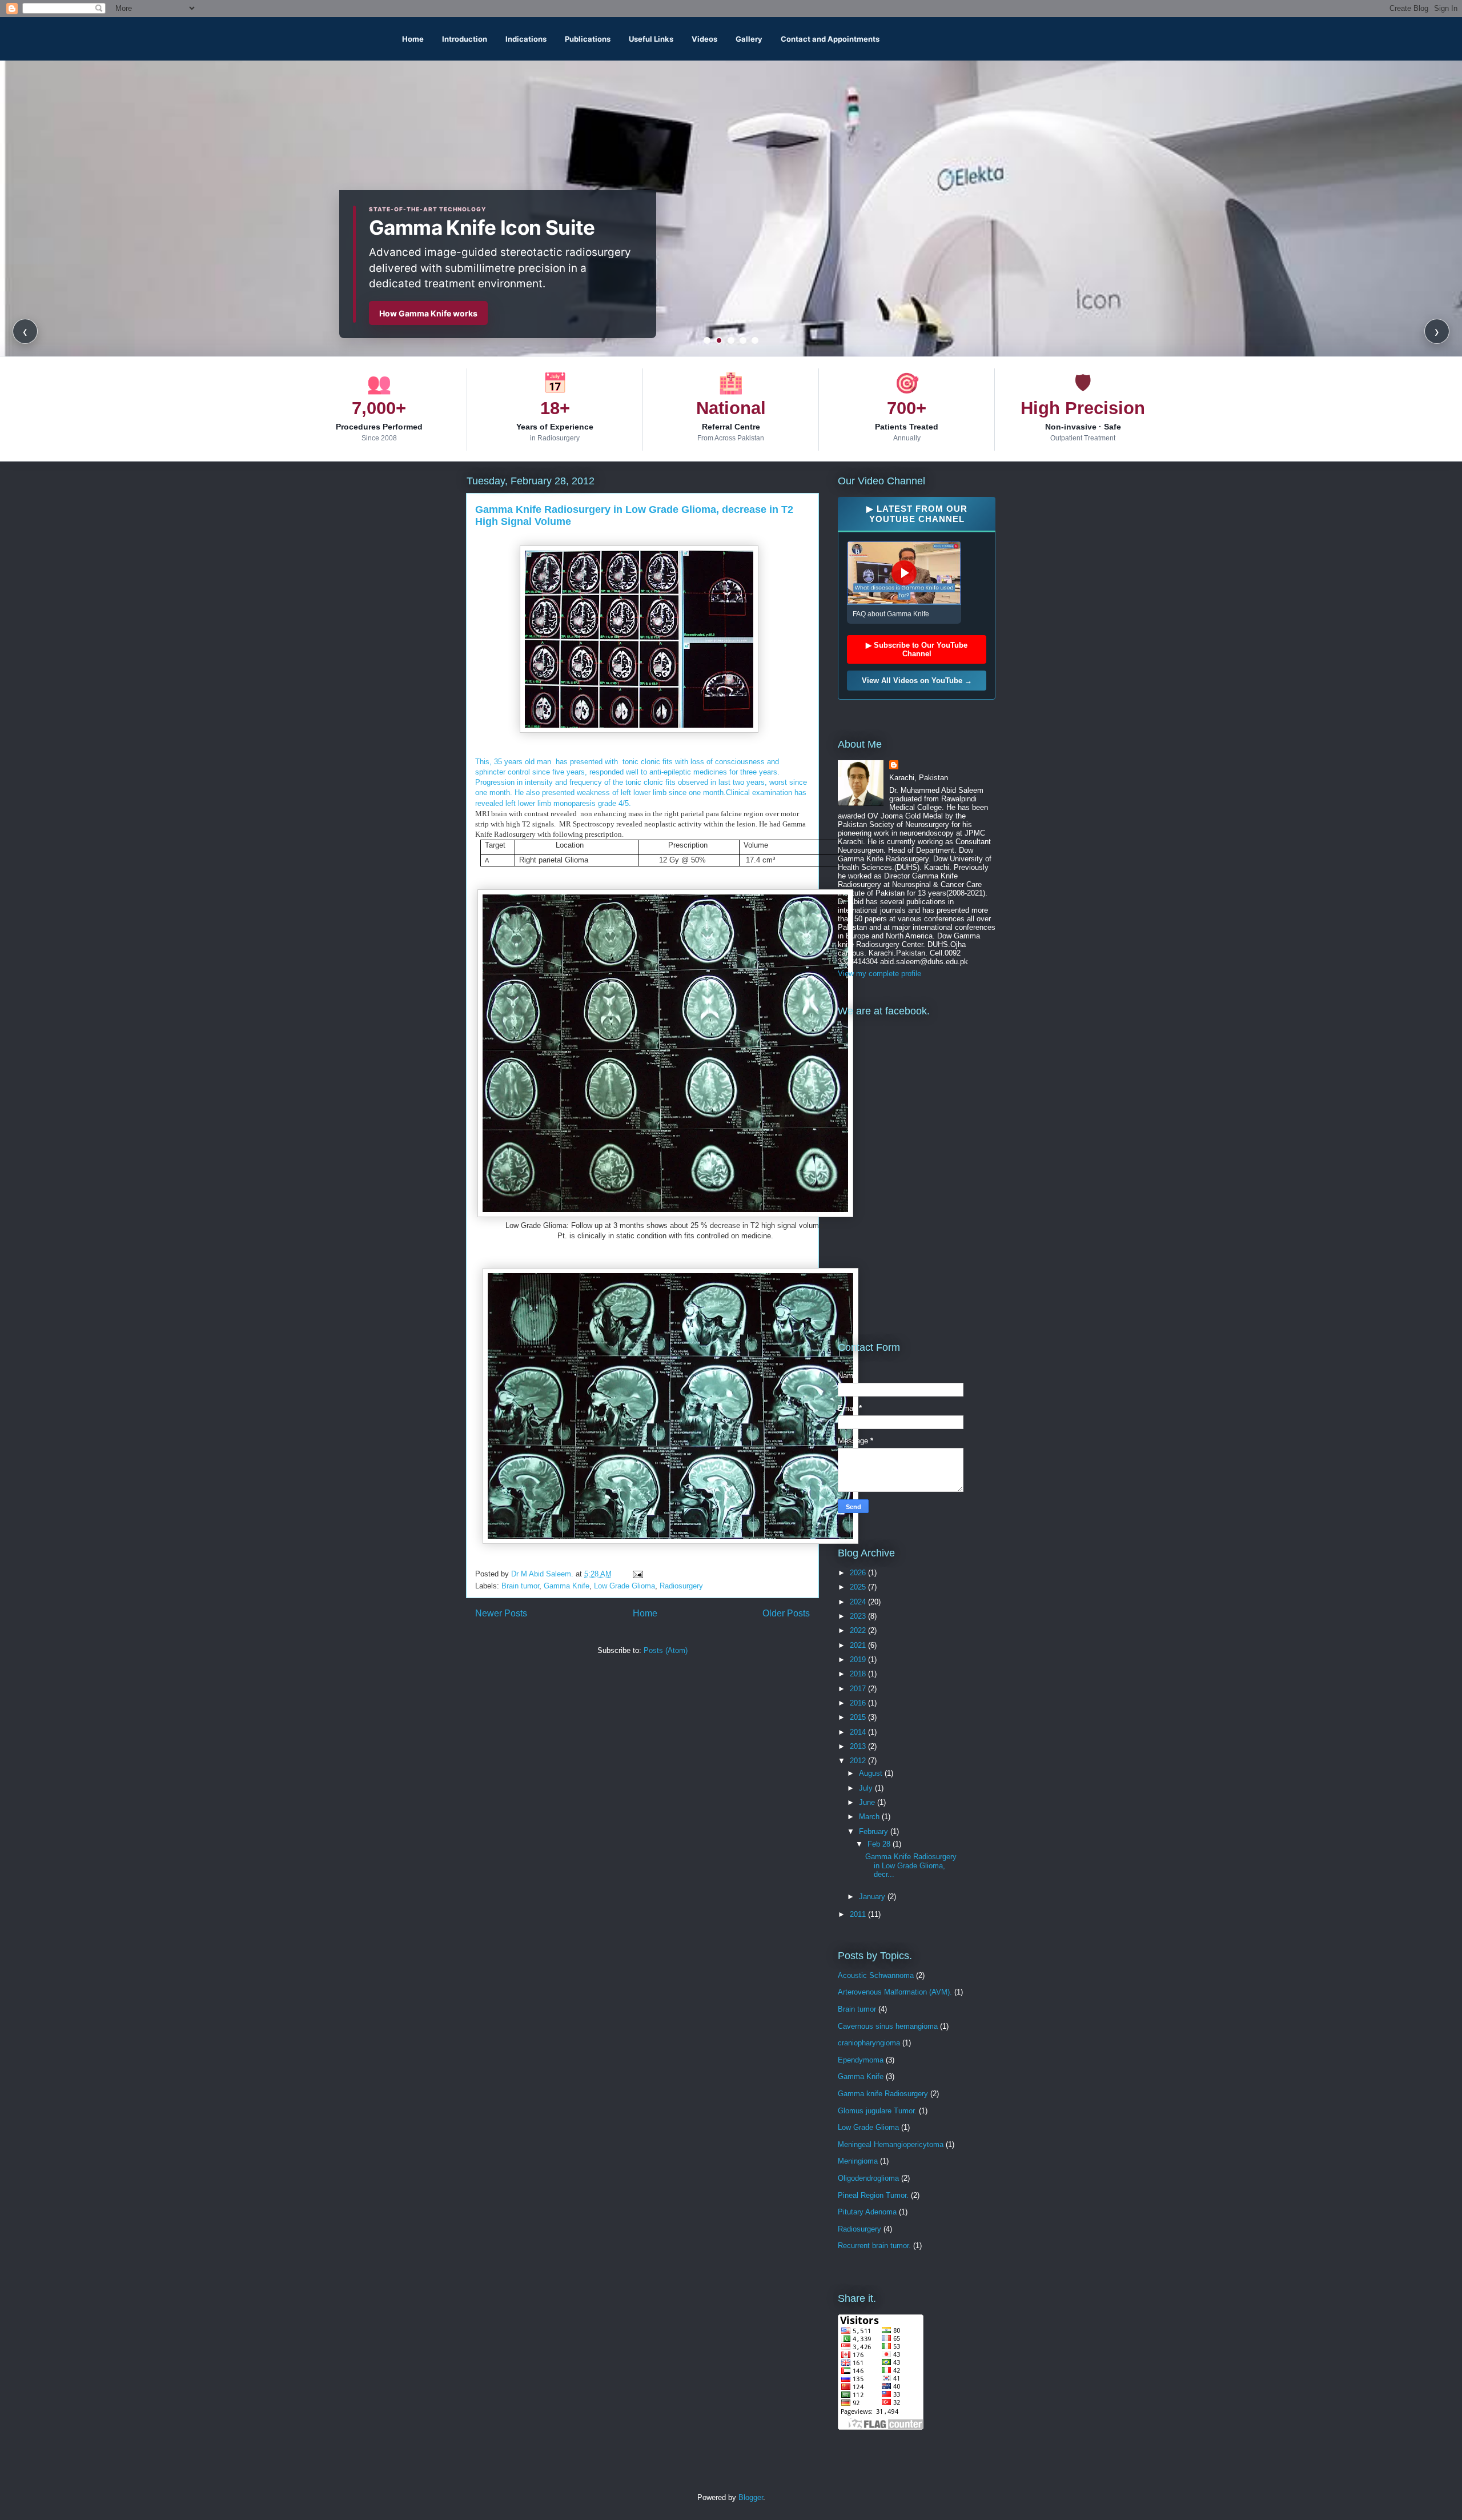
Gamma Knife (567, 1586)
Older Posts (786, 1613)
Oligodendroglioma (868, 2178)
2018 (859, 1674)
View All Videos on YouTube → (917, 681)
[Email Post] (637, 1574)
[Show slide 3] (731, 340)
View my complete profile (879, 974)
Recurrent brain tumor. (874, 2246)
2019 (859, 1660)
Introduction (465, 39)
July (867, 1788)
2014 (859, 1732)
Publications (588, 39)
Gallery (749, 39)
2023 (859, 1616)
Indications (526, 39)
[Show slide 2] (719, 340)
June (868, 1802)
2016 (859, 1703)
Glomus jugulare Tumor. (877, 2111)
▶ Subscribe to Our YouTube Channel (917, 649)
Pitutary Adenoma (867, 2212)
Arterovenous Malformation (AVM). (895, 1992)
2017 (859, 1689)
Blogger (751, 2497)
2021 (859, 1645)
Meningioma (858, 2161)
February (875, 1831)
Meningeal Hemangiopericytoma (891, 2144)
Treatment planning (417, 313)
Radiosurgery (681, 1586)
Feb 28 (880, 1844)
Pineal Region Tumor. (873, 2195)
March (870, 1817)
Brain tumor (520, 1586)
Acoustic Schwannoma (876, 1975)
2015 (859, 1717)
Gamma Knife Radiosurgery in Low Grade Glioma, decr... (911, 1865)
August (872, 1773)
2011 (859, 1914)
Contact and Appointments (830, 39)
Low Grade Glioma (624, 1586)
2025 (859, 1587)
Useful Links (651, 39)
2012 (859, 1761)
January (873, 1897)
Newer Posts (501, 1613)
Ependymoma (861, 2060)
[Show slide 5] (755, 340)
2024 (859, 1602)
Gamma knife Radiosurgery (883, 2094)
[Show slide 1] (707, 340)
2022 (859, 1630)
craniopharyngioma (869, 2043)
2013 (859, 1746)
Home (413, 39)
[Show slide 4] (743, 340)
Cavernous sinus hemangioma (888, 2026)
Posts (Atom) (666, 1650)
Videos (704, 39)
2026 (859, 1573)
